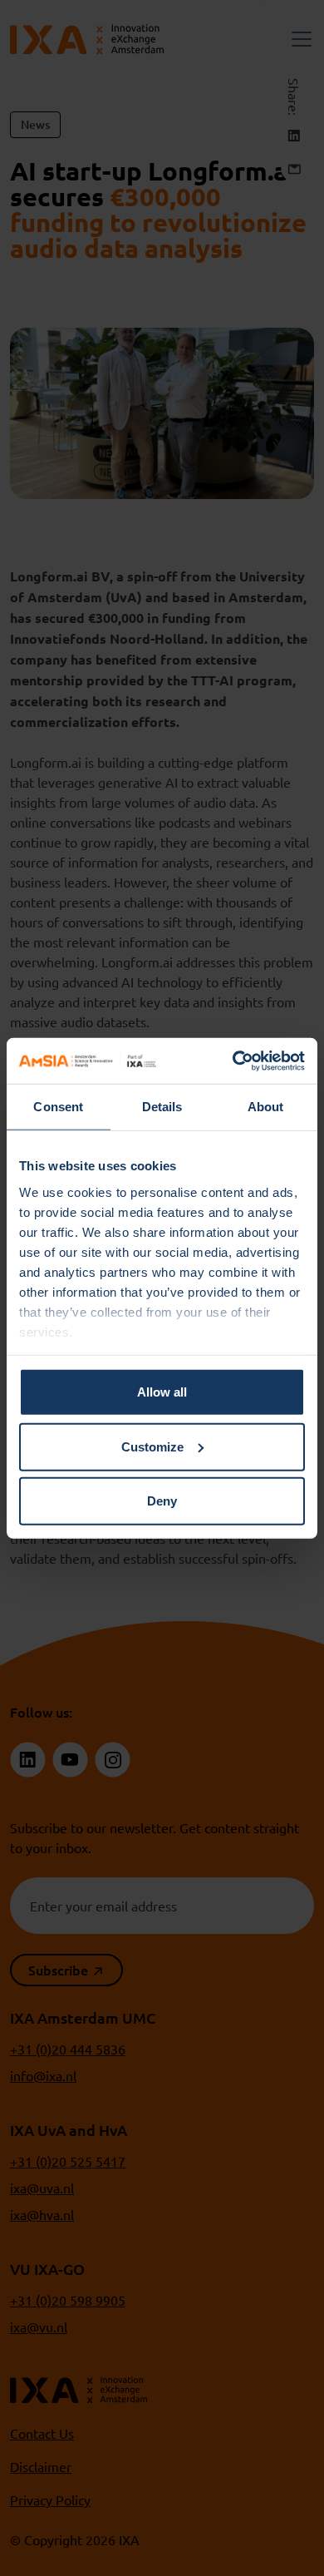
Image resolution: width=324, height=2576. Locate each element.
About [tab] (266, 1107)
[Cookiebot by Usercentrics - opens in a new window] (233, 1061)
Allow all (162, 1392)
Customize (152, 1446)
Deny (162, 1501)
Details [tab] (162, 1107)
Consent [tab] (58, 1107)
